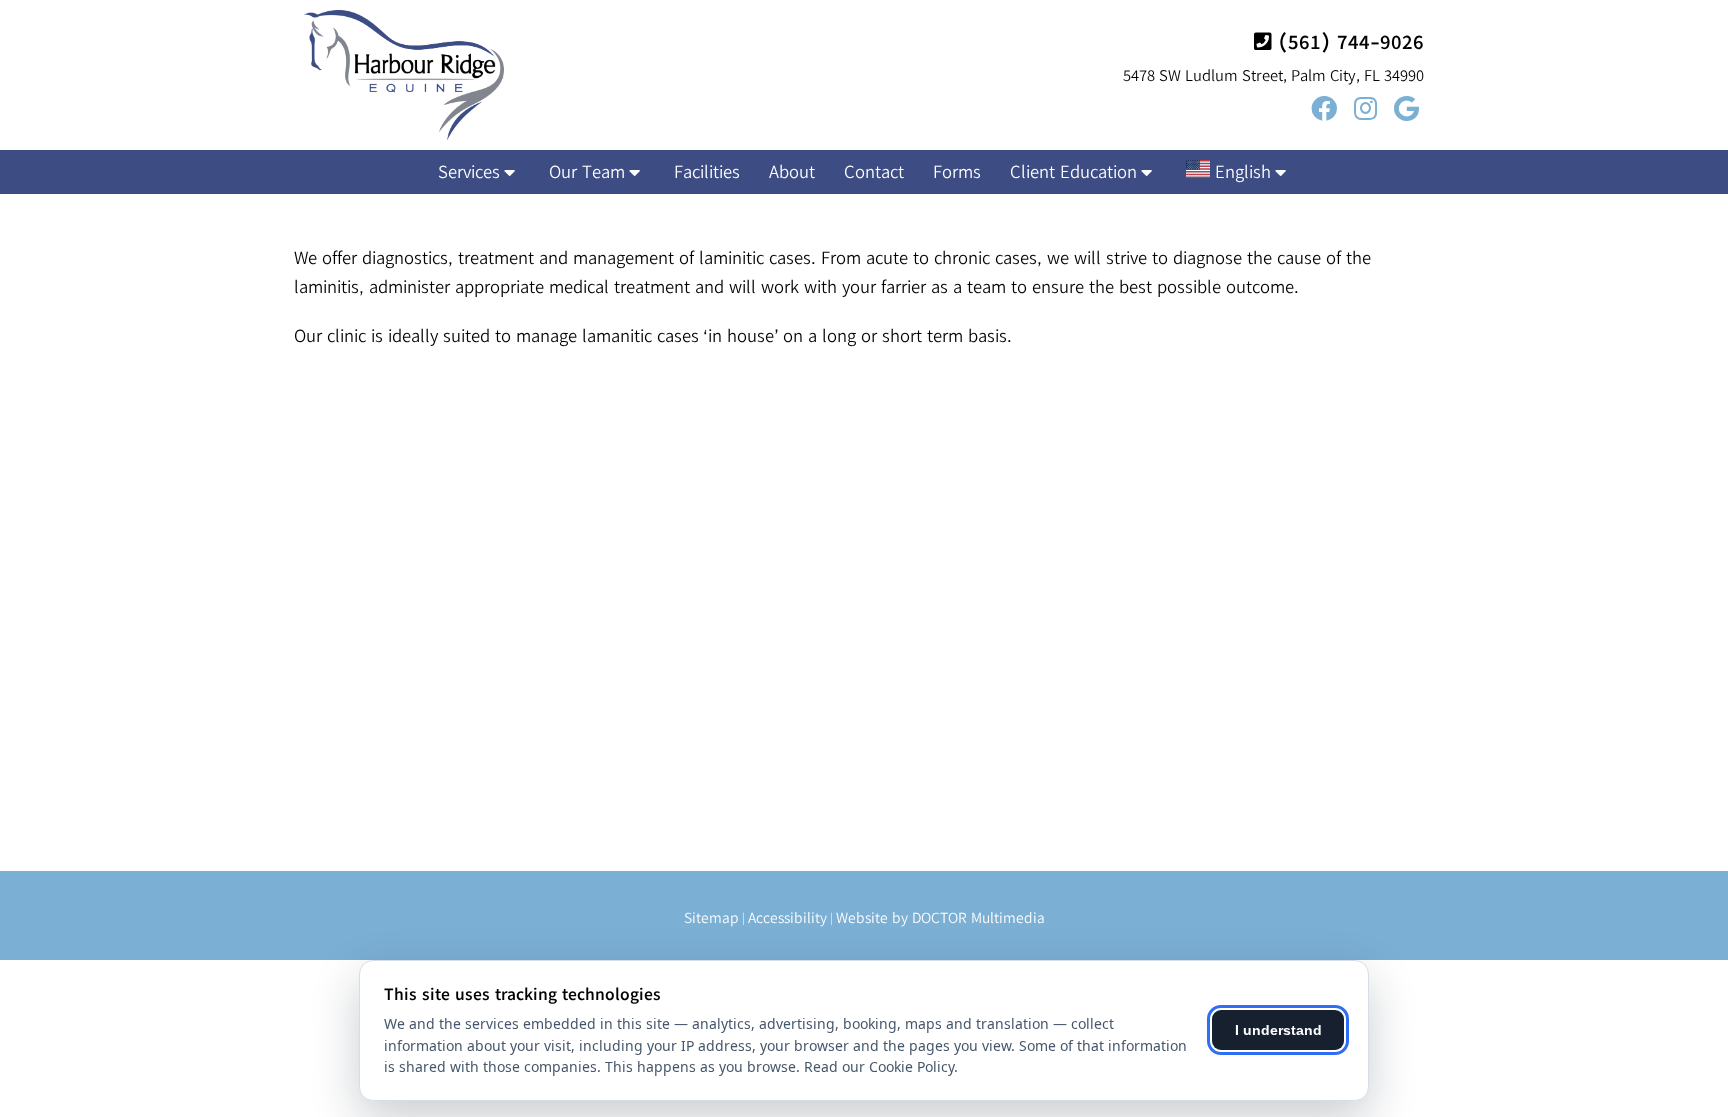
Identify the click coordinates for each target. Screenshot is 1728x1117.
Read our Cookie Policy (879, 1066)
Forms (957, 171)
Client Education (1073, 171)
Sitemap (711, 917)
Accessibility (787, 917)
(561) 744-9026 (1351, 41)
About (792, 171)
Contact (874, 171)
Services (469, 171)
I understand (1278, 1030)
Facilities (707, 171)
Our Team (587, 171)
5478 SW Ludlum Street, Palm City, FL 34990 (1273, 75)
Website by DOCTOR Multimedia (940, 917)
